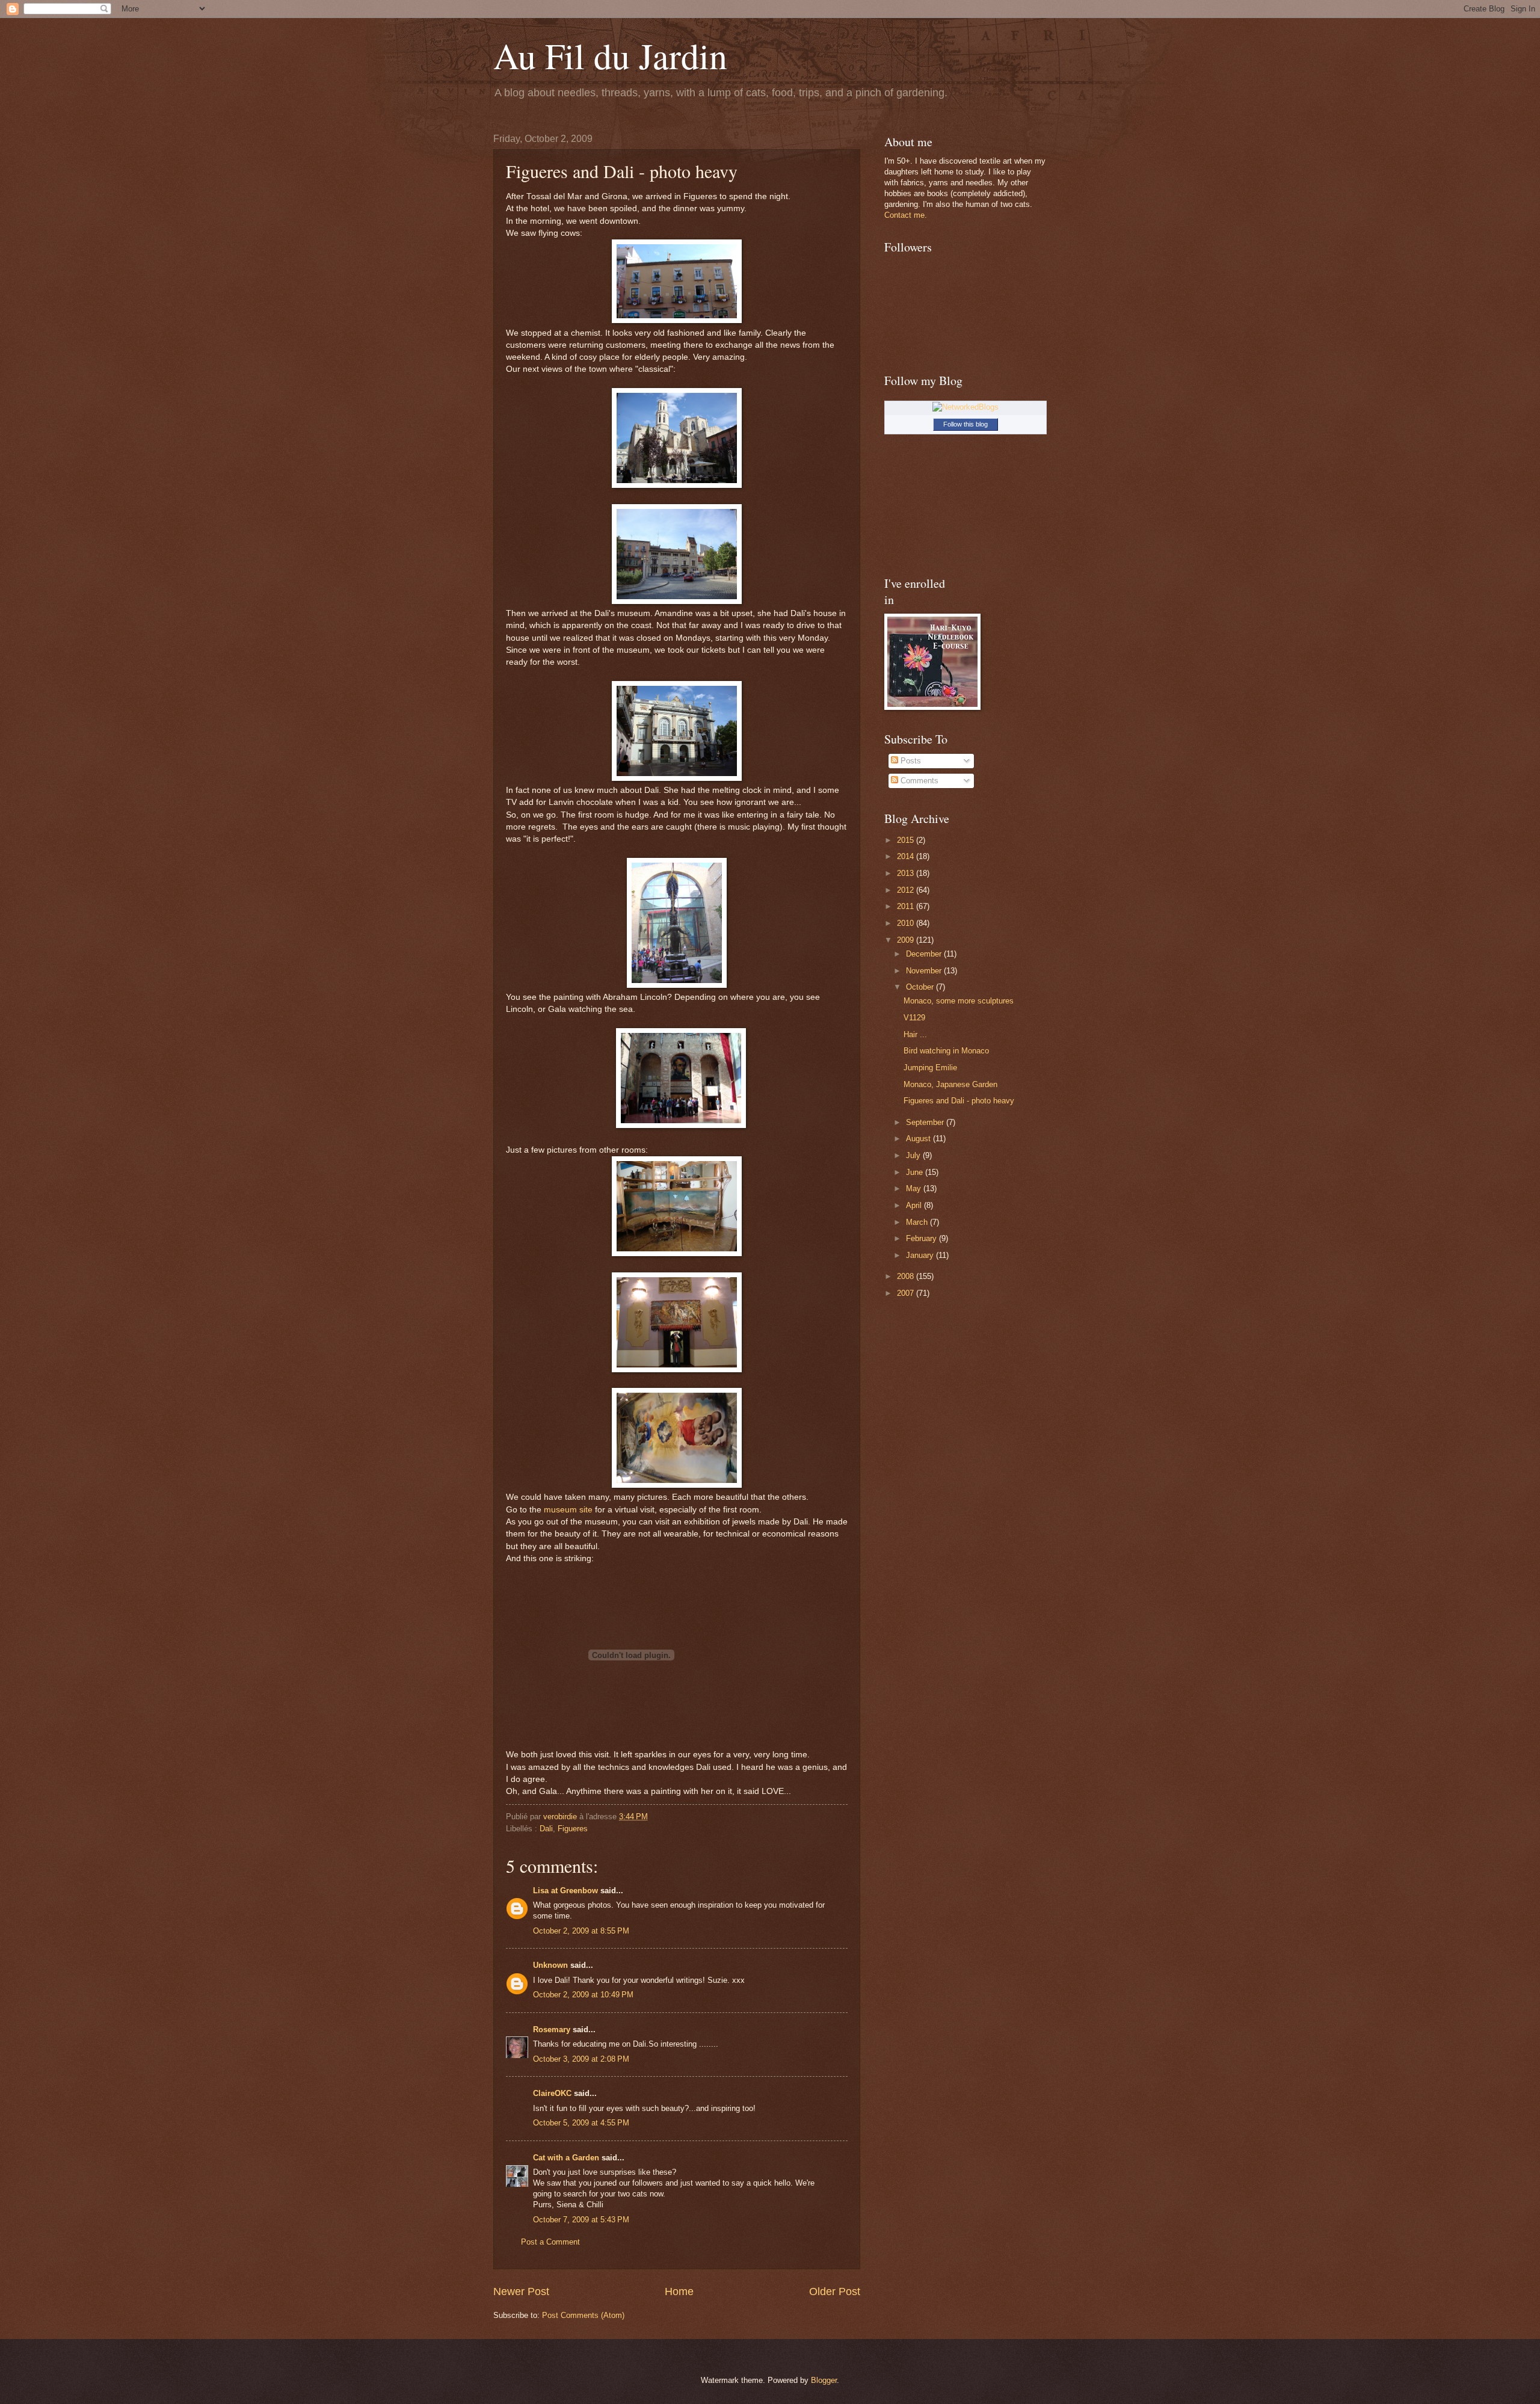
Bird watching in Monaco (946, 1051)
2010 (907, 923)
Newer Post (521, 2292)
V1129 (914, 1018)
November (925, 971)
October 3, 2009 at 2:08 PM (581, 2059)
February (922, 1238)
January (921, 1255)
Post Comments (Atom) (583, 2315)
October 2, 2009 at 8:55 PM (581, 1931)
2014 (907, 856)
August (919, 1139)
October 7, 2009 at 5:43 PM (581, 2220)
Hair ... (915, 1034)
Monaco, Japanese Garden (950, 1084)
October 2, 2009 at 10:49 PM (583, 1995)
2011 (907, 906)
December (925, 954)
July (914, 1155)
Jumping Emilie (930, 1068)
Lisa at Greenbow (565, 1891)
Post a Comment (550, 2242)
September (926, 1122)
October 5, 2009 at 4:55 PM (581, 2123)
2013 (907, 873)
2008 (907, 1276)
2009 (907, 940)
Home (679, 2292)
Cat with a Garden (566, 2158)
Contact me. (906, 215)
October (921, 987)
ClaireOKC (552, 2093)
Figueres (573, 1829)
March (918, 1222)
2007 (907, 1293)
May (915, 1188)
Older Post (835, 2292)
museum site (568, 1510)
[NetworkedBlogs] (966, 407)
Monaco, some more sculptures (959, 1001)
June (916, 1172)
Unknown (550, 1965)
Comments (918, 781)
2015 (907, 840)
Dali (546, 1829)
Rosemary (552, 2030)
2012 (907, 890)
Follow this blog (966, 424)
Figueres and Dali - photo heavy (959, 1101)
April (915, 1205)
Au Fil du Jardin (610, 55)
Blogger (824, 2380)
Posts (910, 761)
